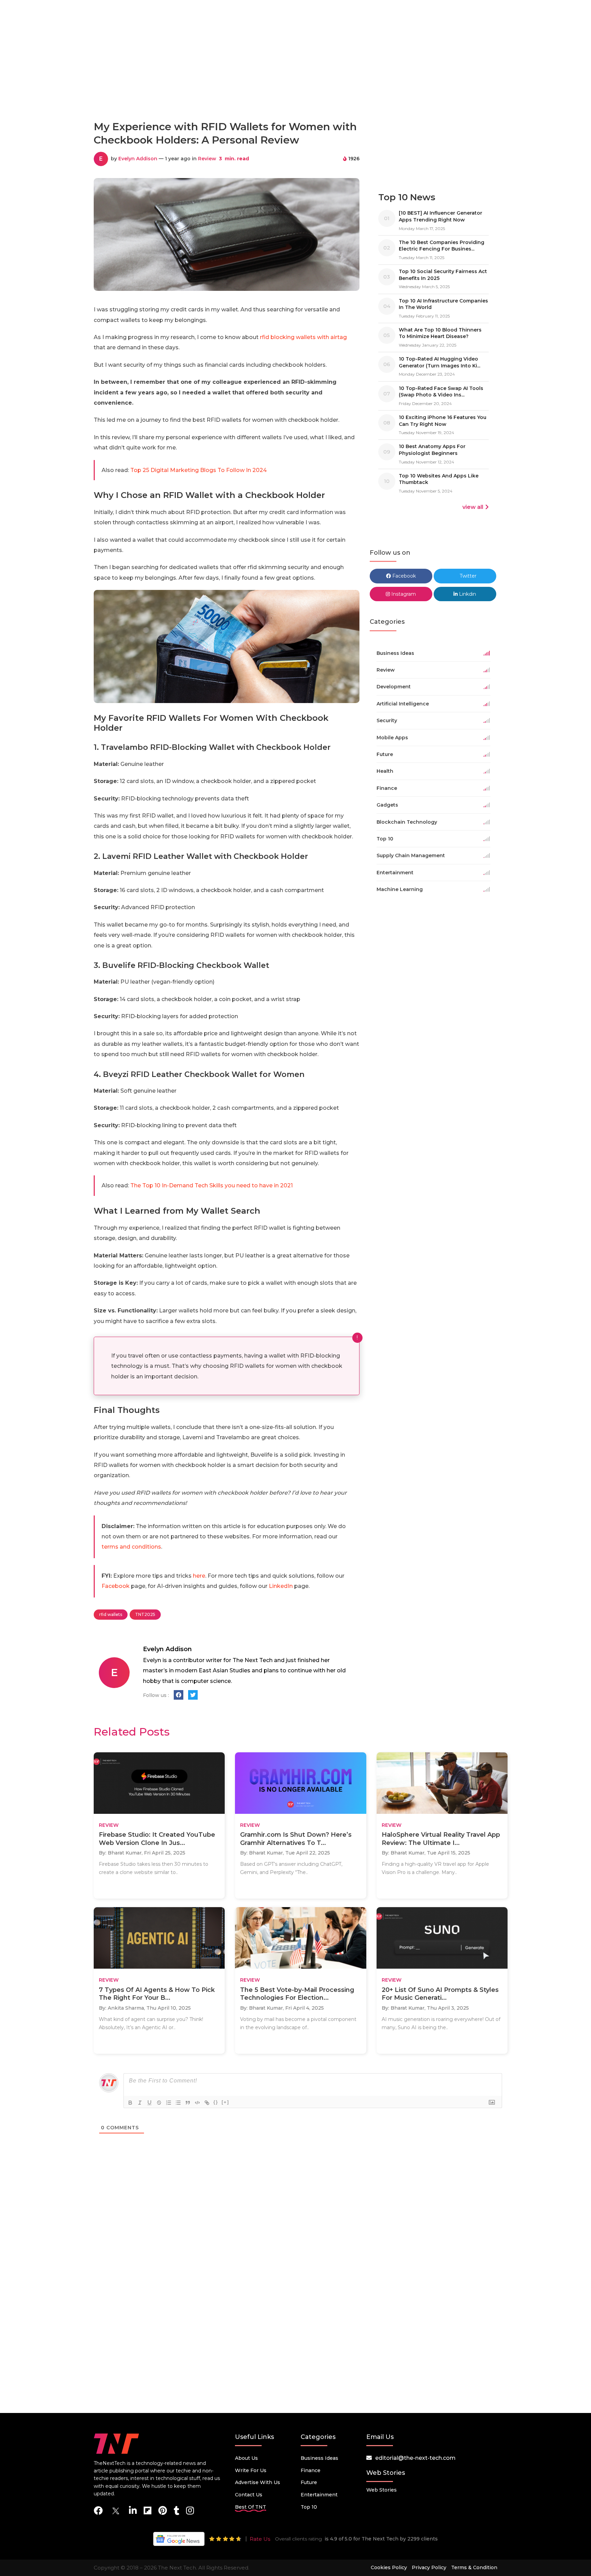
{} (216, 2102)
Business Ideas (319, 2458)
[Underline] (149, 2103)
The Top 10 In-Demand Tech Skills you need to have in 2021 (212, 1185)
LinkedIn (281, 1586)
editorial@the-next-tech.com (415, 2458)
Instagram (403, 594)
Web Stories (382, 2490)
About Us (246, 2458)
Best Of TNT (251, 2507)
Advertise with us (258, 2482)
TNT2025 (145, 1614)
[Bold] (130, 2103)
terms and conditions (131, 1547)
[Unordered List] (178, 2103)
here (199, 1576)
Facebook (116, 1586)
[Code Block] (197, 2103)
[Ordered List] (169, 2103)
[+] (225, 2102)
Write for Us (251, 2470)
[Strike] (159, 2103)
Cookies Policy (389, 2567)
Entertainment (319, 2495)
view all (473, 507)
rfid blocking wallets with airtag (303, 337)
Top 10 (309, 2507)
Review (207, 159)
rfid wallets (111, 1614)
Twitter (467, 576)
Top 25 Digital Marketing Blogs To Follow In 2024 (199, 470)
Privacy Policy (429, 2567)
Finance (311, 2470)
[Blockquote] (188, 2103)
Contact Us (249, 2495)
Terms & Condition (474, 2567)
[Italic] (140, 2103)
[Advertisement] (295, 85)
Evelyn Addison (138, 159)
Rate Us (260, 2539)
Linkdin (467, 594)
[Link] (207, 2103)
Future (309, 2482)
